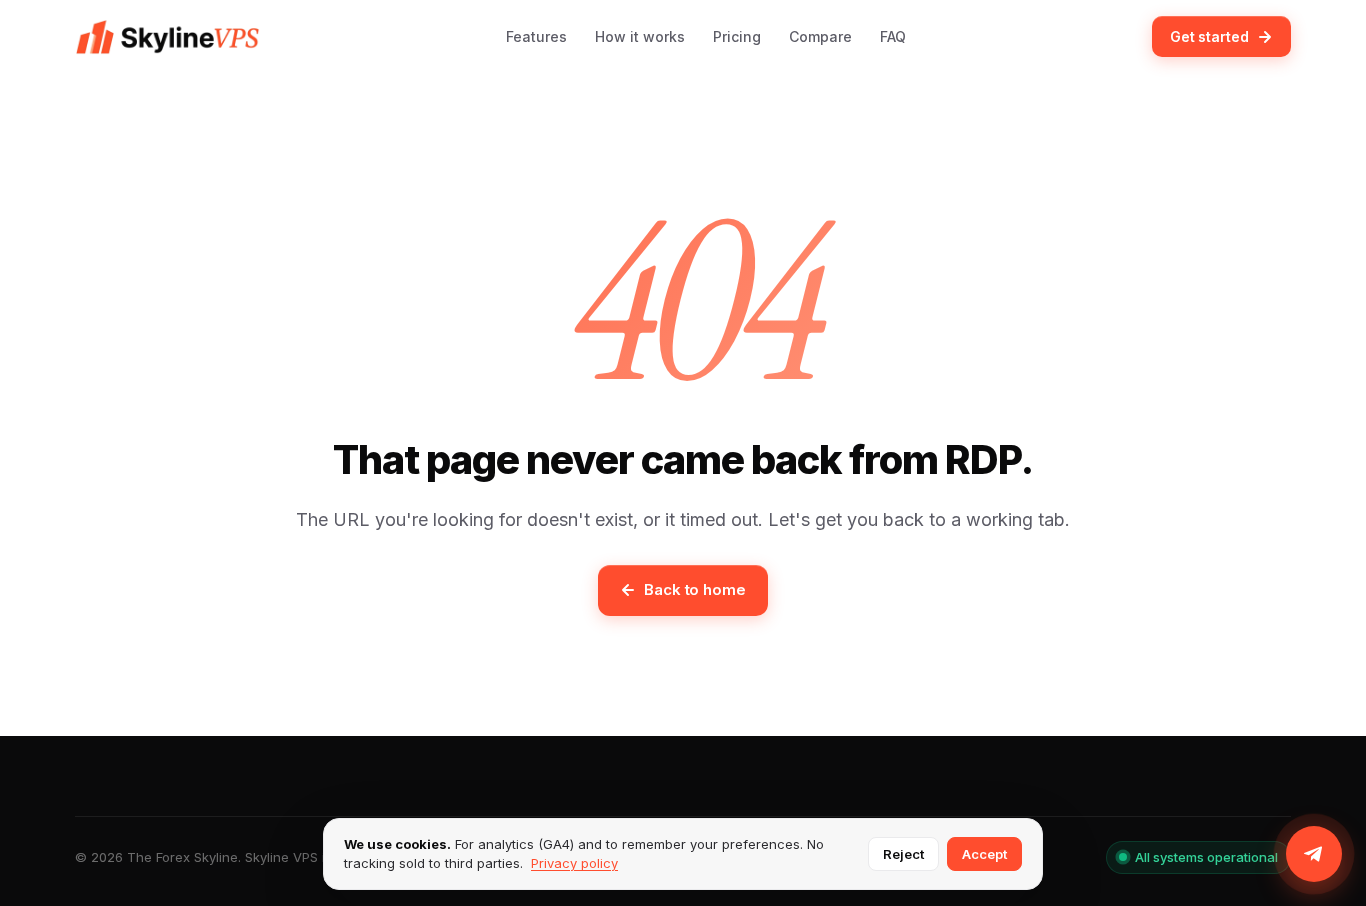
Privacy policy (574, 863)
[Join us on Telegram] (1314, 854)
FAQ (893, 36)
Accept (984, 854)
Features (536, 36)
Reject (903, 854)
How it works (640, 36)
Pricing (737, 36)
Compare (820, 36)
